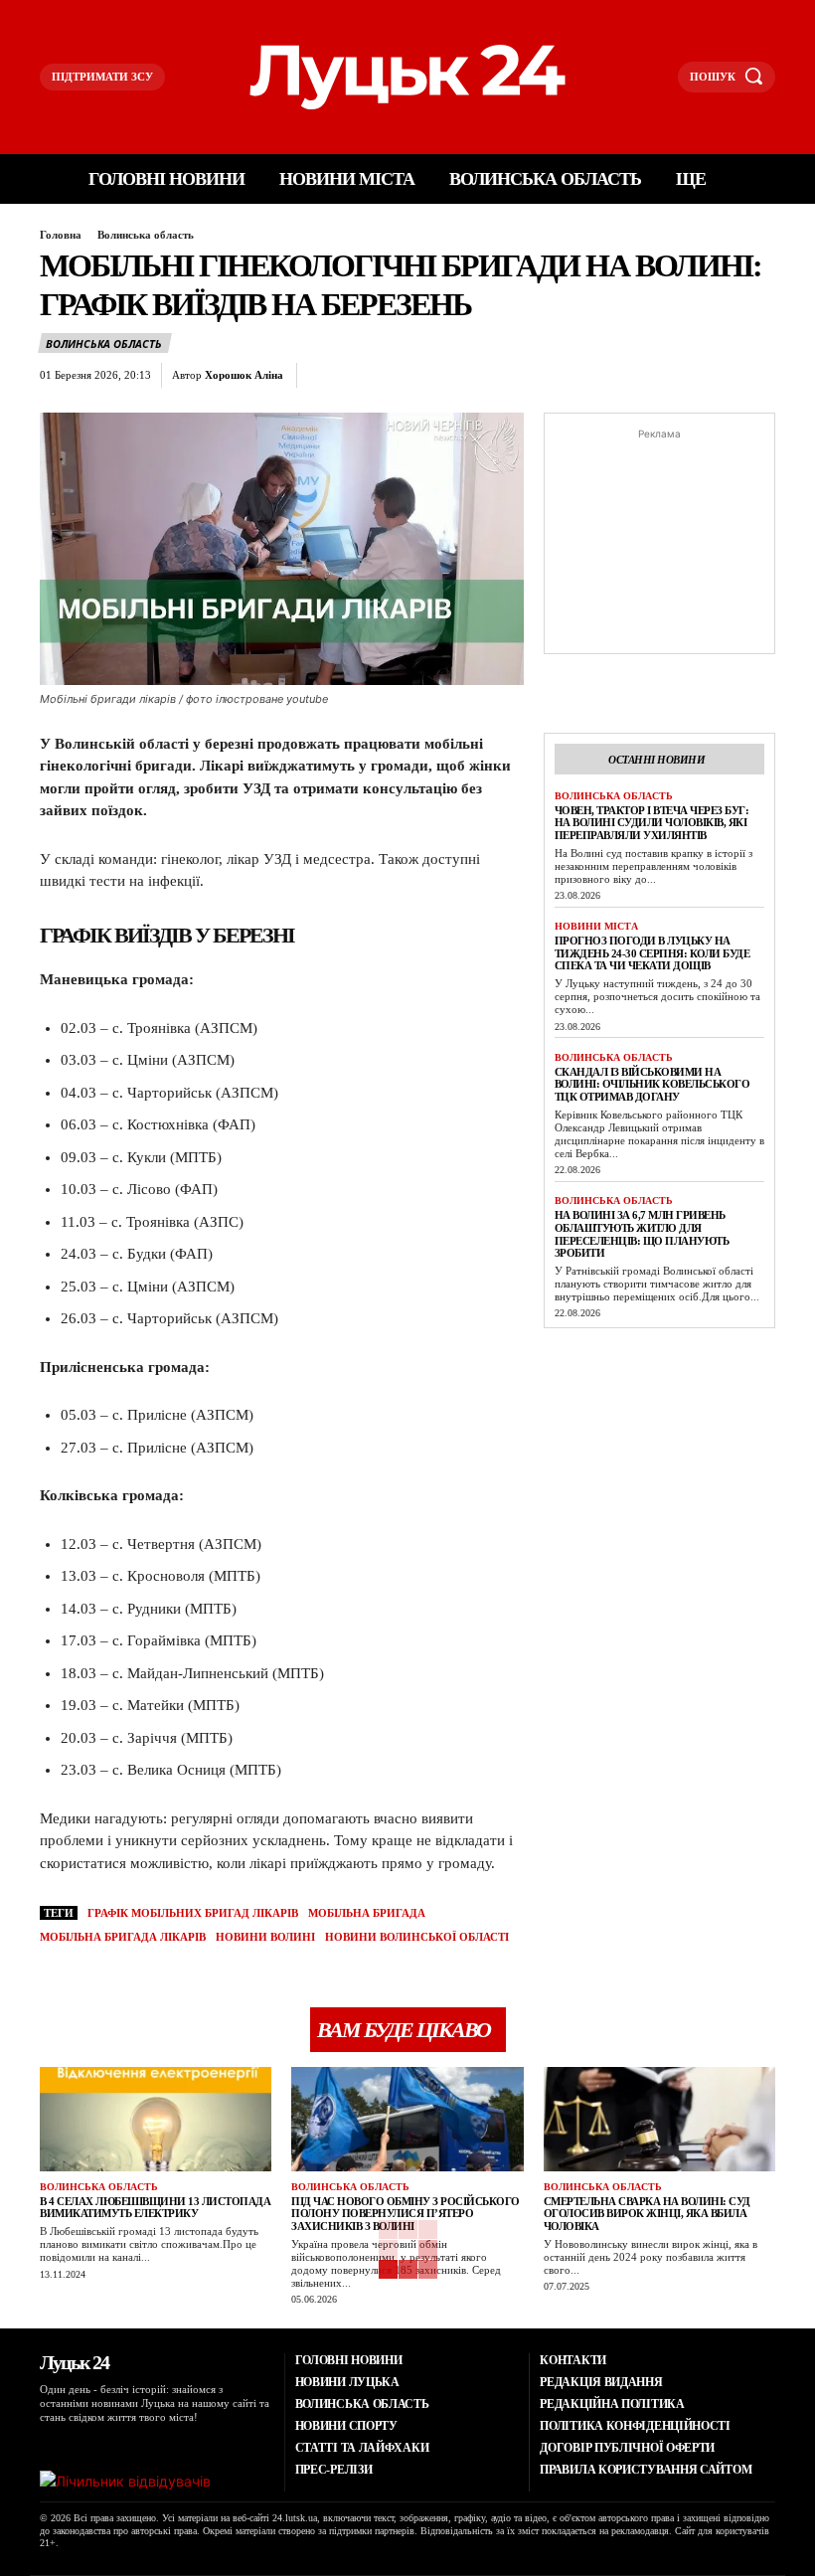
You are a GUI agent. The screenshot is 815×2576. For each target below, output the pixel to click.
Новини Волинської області (417, 1937)
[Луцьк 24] (408, 77)
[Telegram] (510, 376)
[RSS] (70, 2443)
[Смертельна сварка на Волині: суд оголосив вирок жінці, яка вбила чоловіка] (659, 2119)
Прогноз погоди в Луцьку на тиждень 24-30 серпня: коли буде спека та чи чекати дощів (652, 953)
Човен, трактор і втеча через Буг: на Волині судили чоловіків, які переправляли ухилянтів (652, 823)
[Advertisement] (659, 544)
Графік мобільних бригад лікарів (193, 1913)
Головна (61, 235)
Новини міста (596, 926)
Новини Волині (265, 1937)
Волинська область (146, 235)
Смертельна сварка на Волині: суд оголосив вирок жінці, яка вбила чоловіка (647, 2214)
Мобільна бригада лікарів (123, 1937)
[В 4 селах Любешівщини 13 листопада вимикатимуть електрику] (156, 2119)
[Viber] (556, 376)
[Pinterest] (418, 376)
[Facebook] (327, 376)
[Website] (147, 2443)
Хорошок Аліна (244, 375)
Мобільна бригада (367, 1913)
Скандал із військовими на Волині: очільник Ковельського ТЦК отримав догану (652, 1084)
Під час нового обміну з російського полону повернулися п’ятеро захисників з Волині (406, 2214)
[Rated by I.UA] (125, 2481)
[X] (373, 376)
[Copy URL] (601, 376)
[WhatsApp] (464, 376)
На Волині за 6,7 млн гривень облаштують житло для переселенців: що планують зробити (642, 1234)
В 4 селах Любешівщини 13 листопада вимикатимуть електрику (155, 2208)
